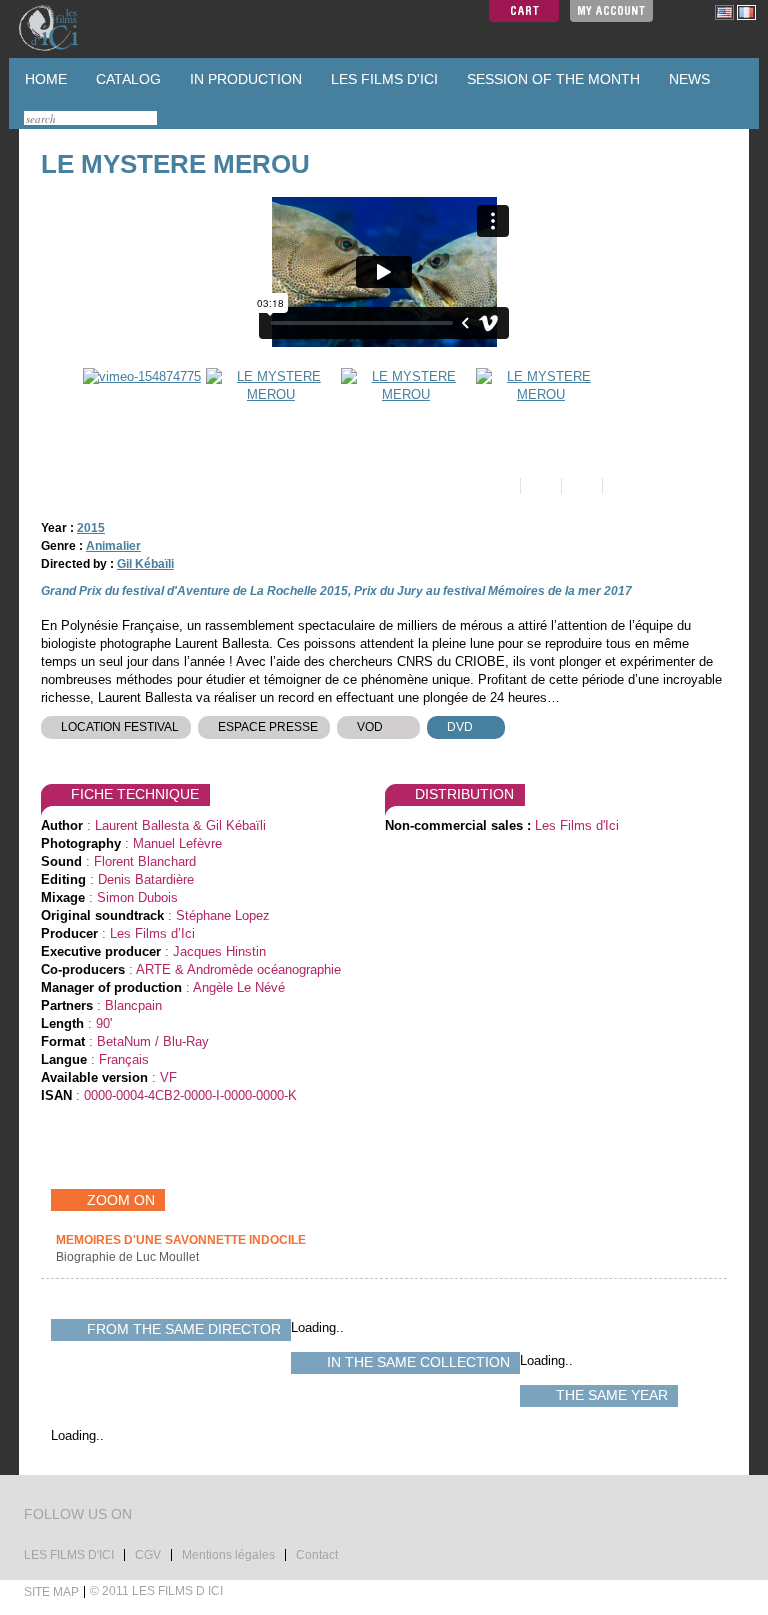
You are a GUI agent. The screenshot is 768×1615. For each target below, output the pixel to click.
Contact (317, 1555)
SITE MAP (51, 1592)
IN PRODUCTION (244, 79)
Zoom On (121, 1200)
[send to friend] (498, 486)
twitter (150, 1516)
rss (188, 1516)
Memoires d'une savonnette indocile (181, 1240)
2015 (91, 528)
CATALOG (126, 79)
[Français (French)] (746, 12)
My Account (611, 10)
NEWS (687, 79)
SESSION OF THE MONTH (551, 79)
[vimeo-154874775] (139, 410)
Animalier (113, 546)
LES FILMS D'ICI (382, 79)
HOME (44, 79)
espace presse (268, 727)
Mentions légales (228, 1555)
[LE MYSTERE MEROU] (268, 410)
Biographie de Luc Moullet (129, 1257)
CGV (148, 1555)
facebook (169, 1516)
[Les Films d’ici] (69, 28)
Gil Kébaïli (145, 564)
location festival (120, 727)
